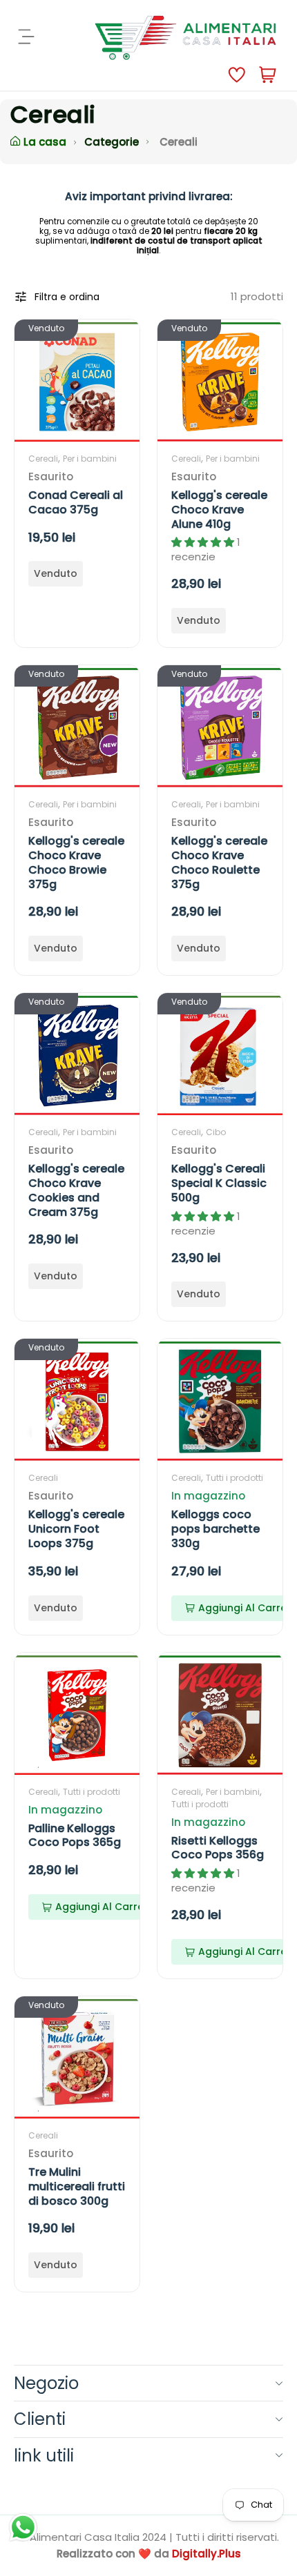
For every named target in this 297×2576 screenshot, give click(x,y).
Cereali (43, 459)
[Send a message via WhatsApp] (23, 2527)
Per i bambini (90, 459)
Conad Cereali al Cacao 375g (76, 502)
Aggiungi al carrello (106, 1907)
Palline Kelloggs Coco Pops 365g (75, 1836)
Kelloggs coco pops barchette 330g (215, 1529)
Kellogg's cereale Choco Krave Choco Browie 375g (76, 862)
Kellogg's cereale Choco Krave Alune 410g (219, 510)
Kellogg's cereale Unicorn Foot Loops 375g (76, 1529)
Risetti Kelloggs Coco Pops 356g (218, 1848)
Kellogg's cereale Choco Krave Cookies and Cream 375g (76, 1190)
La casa (45, 142)
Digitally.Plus (207, 2554)
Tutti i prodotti (234, 1478)
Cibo (216, 1132)
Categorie (112, 142)
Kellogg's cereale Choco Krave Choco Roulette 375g (219, 862)
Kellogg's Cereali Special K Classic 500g (219, 1183)
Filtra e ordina (67, 297)
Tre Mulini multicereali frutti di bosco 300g (77, 2186)
